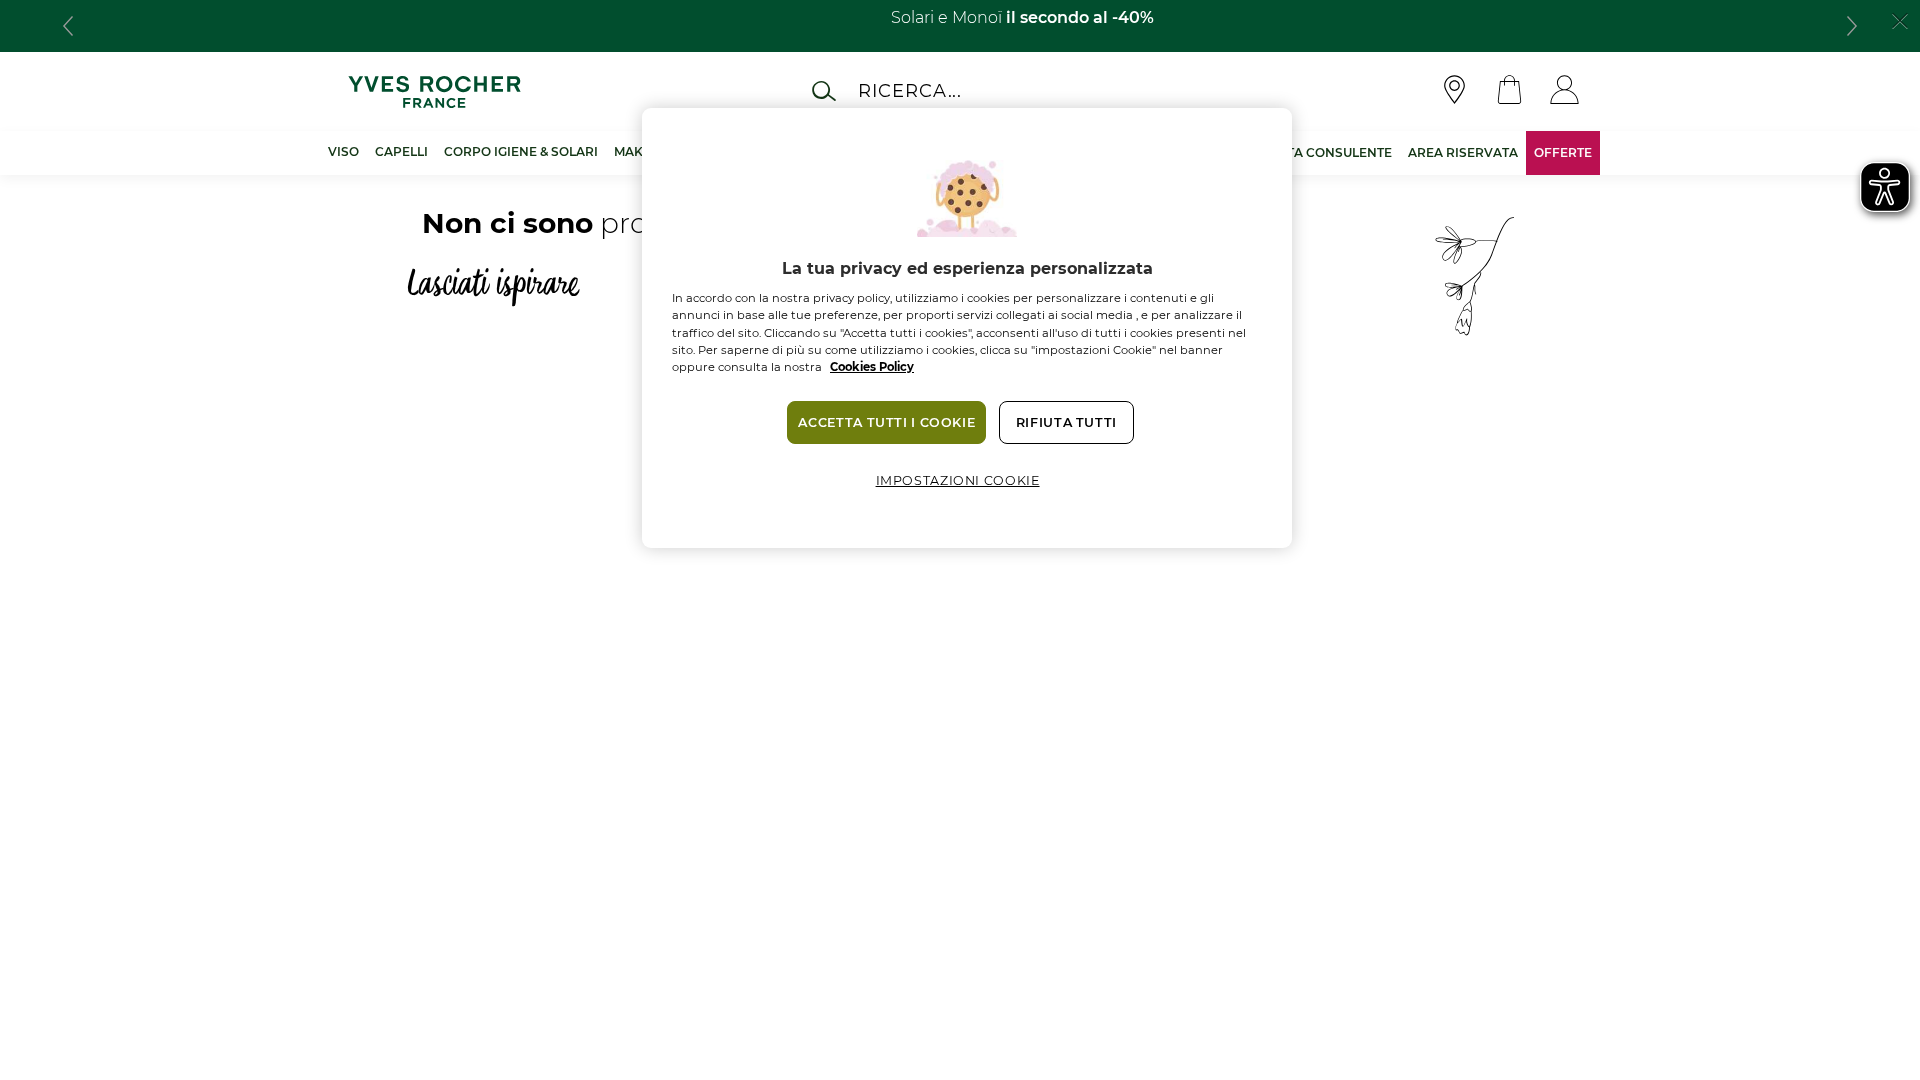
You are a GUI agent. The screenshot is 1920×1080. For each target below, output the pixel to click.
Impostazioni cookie (958, 480)
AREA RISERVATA (1463, 152)
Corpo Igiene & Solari (521, 151)
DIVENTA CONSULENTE (1319, 152)
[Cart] (1509, 91)
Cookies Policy (872, 367)
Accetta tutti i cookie (886, 422)
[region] (967, 328)
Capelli (401, 151)
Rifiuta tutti (1066, 422)
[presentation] (68, 26)
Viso (343, 151)
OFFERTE (1563, 152)
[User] (1564, 91)
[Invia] (824, 91)
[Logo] (434, 91)
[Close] (1900, 19)
